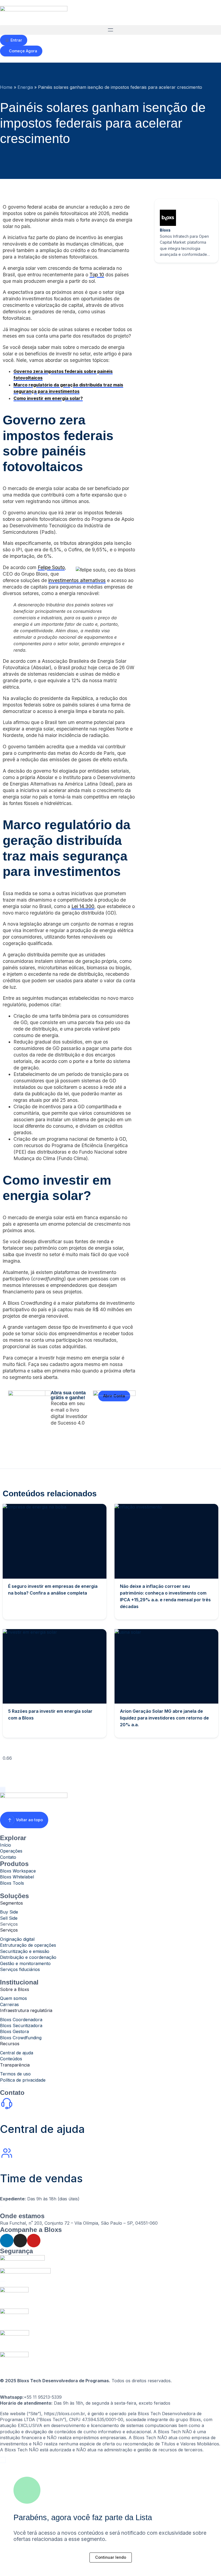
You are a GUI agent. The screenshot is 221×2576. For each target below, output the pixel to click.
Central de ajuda (42, 2129)
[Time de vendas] (7, 2153)
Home (6, 87)
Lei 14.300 (83, 906)
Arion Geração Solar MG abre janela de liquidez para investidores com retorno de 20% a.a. (164, 1718)
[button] (110, 30)
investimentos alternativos (77, 580)
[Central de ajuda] (7, 2103)
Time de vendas (41, 2178)
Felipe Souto (51, 567)
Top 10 (97, 275)
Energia (25, 87)
